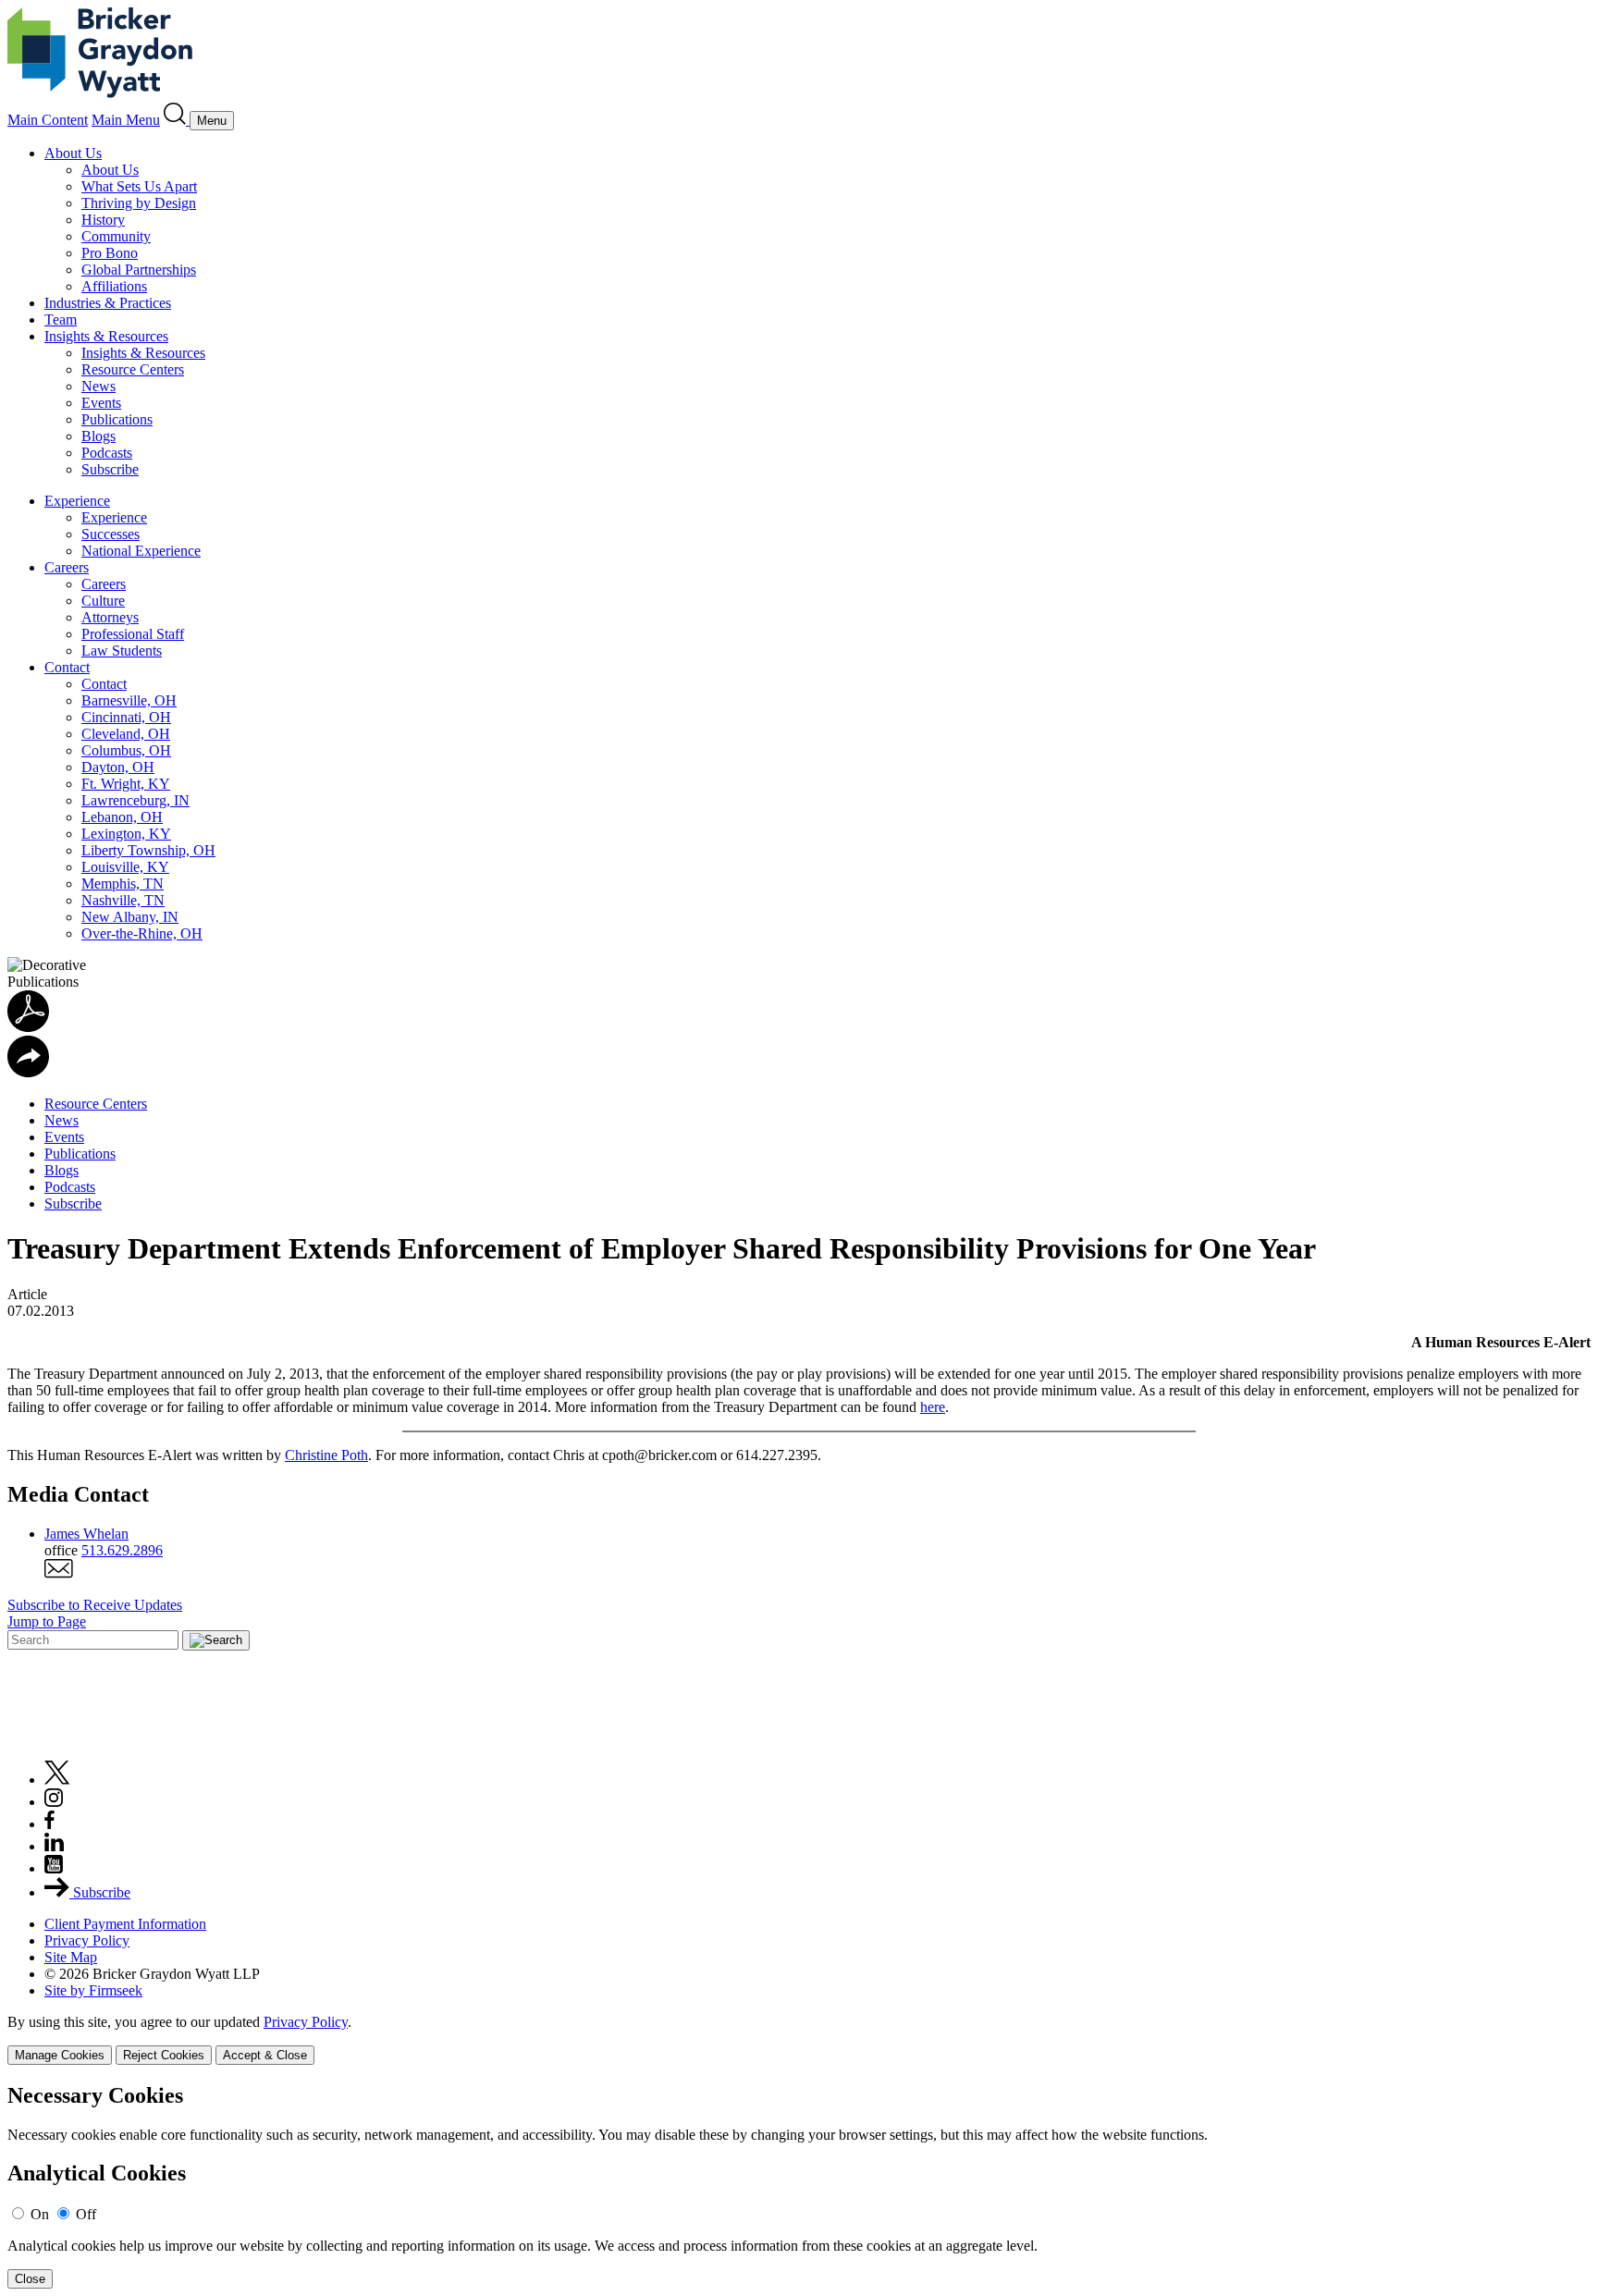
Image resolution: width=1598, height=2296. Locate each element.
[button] (28, 1072)
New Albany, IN (130, 917)
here (933, 1407)
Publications (117, 419)
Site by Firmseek (93, 1990)
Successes (111, 534)
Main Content (48, 120)
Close (30, 2279)
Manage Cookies (60, 2055)
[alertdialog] (799, 2186)
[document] (799, 2186)
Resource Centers (133, 369)
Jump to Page (47, 1621)
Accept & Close (265, 2055)
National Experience (141, 551)
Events (101, 403)
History (103, 220)
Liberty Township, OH (148, 850)
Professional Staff (133, 634)
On (40, 2214)
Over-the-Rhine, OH (142, 933)
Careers (67, 567)
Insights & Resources (106, 336)
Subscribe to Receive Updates (95, 1605)
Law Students (122, 651)
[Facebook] (49, 1824)
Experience (77, 501)
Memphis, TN (123, 884)
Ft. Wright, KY (126, 784)
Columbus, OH (126, 750)
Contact (67, 667)
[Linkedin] (54, 1846)
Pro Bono (110, 253)
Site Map (71, 1957)
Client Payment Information (125, 1924)
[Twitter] (57, 1780)
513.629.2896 (122, 1550)
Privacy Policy (87, 1940)
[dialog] (799, 2039)
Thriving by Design (139, 203)
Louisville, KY (125, 867)
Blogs (98, 436)
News (98, 386)
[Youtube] (54, 1868)
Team (61, 319)
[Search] (177, 120)
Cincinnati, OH (126, 717)
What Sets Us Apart (139, 186)
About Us (73, 153)
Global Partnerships (139, 270)
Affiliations (114, 286)
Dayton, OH (118, 767)
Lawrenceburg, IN (135, 800)
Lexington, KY (126, 834)
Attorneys (110, 617)
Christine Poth (326, 1455)
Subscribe (110, 469)
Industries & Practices (108, 303)
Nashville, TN (123, 900)
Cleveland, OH (126, 734)
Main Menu (126, 120)
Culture (103, 601)
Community (116, 236)
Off (86, 2214)
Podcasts (107, 453)
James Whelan (86, 1534)
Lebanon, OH (122, 817)
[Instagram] (55, 1802)
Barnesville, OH (129, 700)
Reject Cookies (164, 2055)
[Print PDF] (28, 1027)
